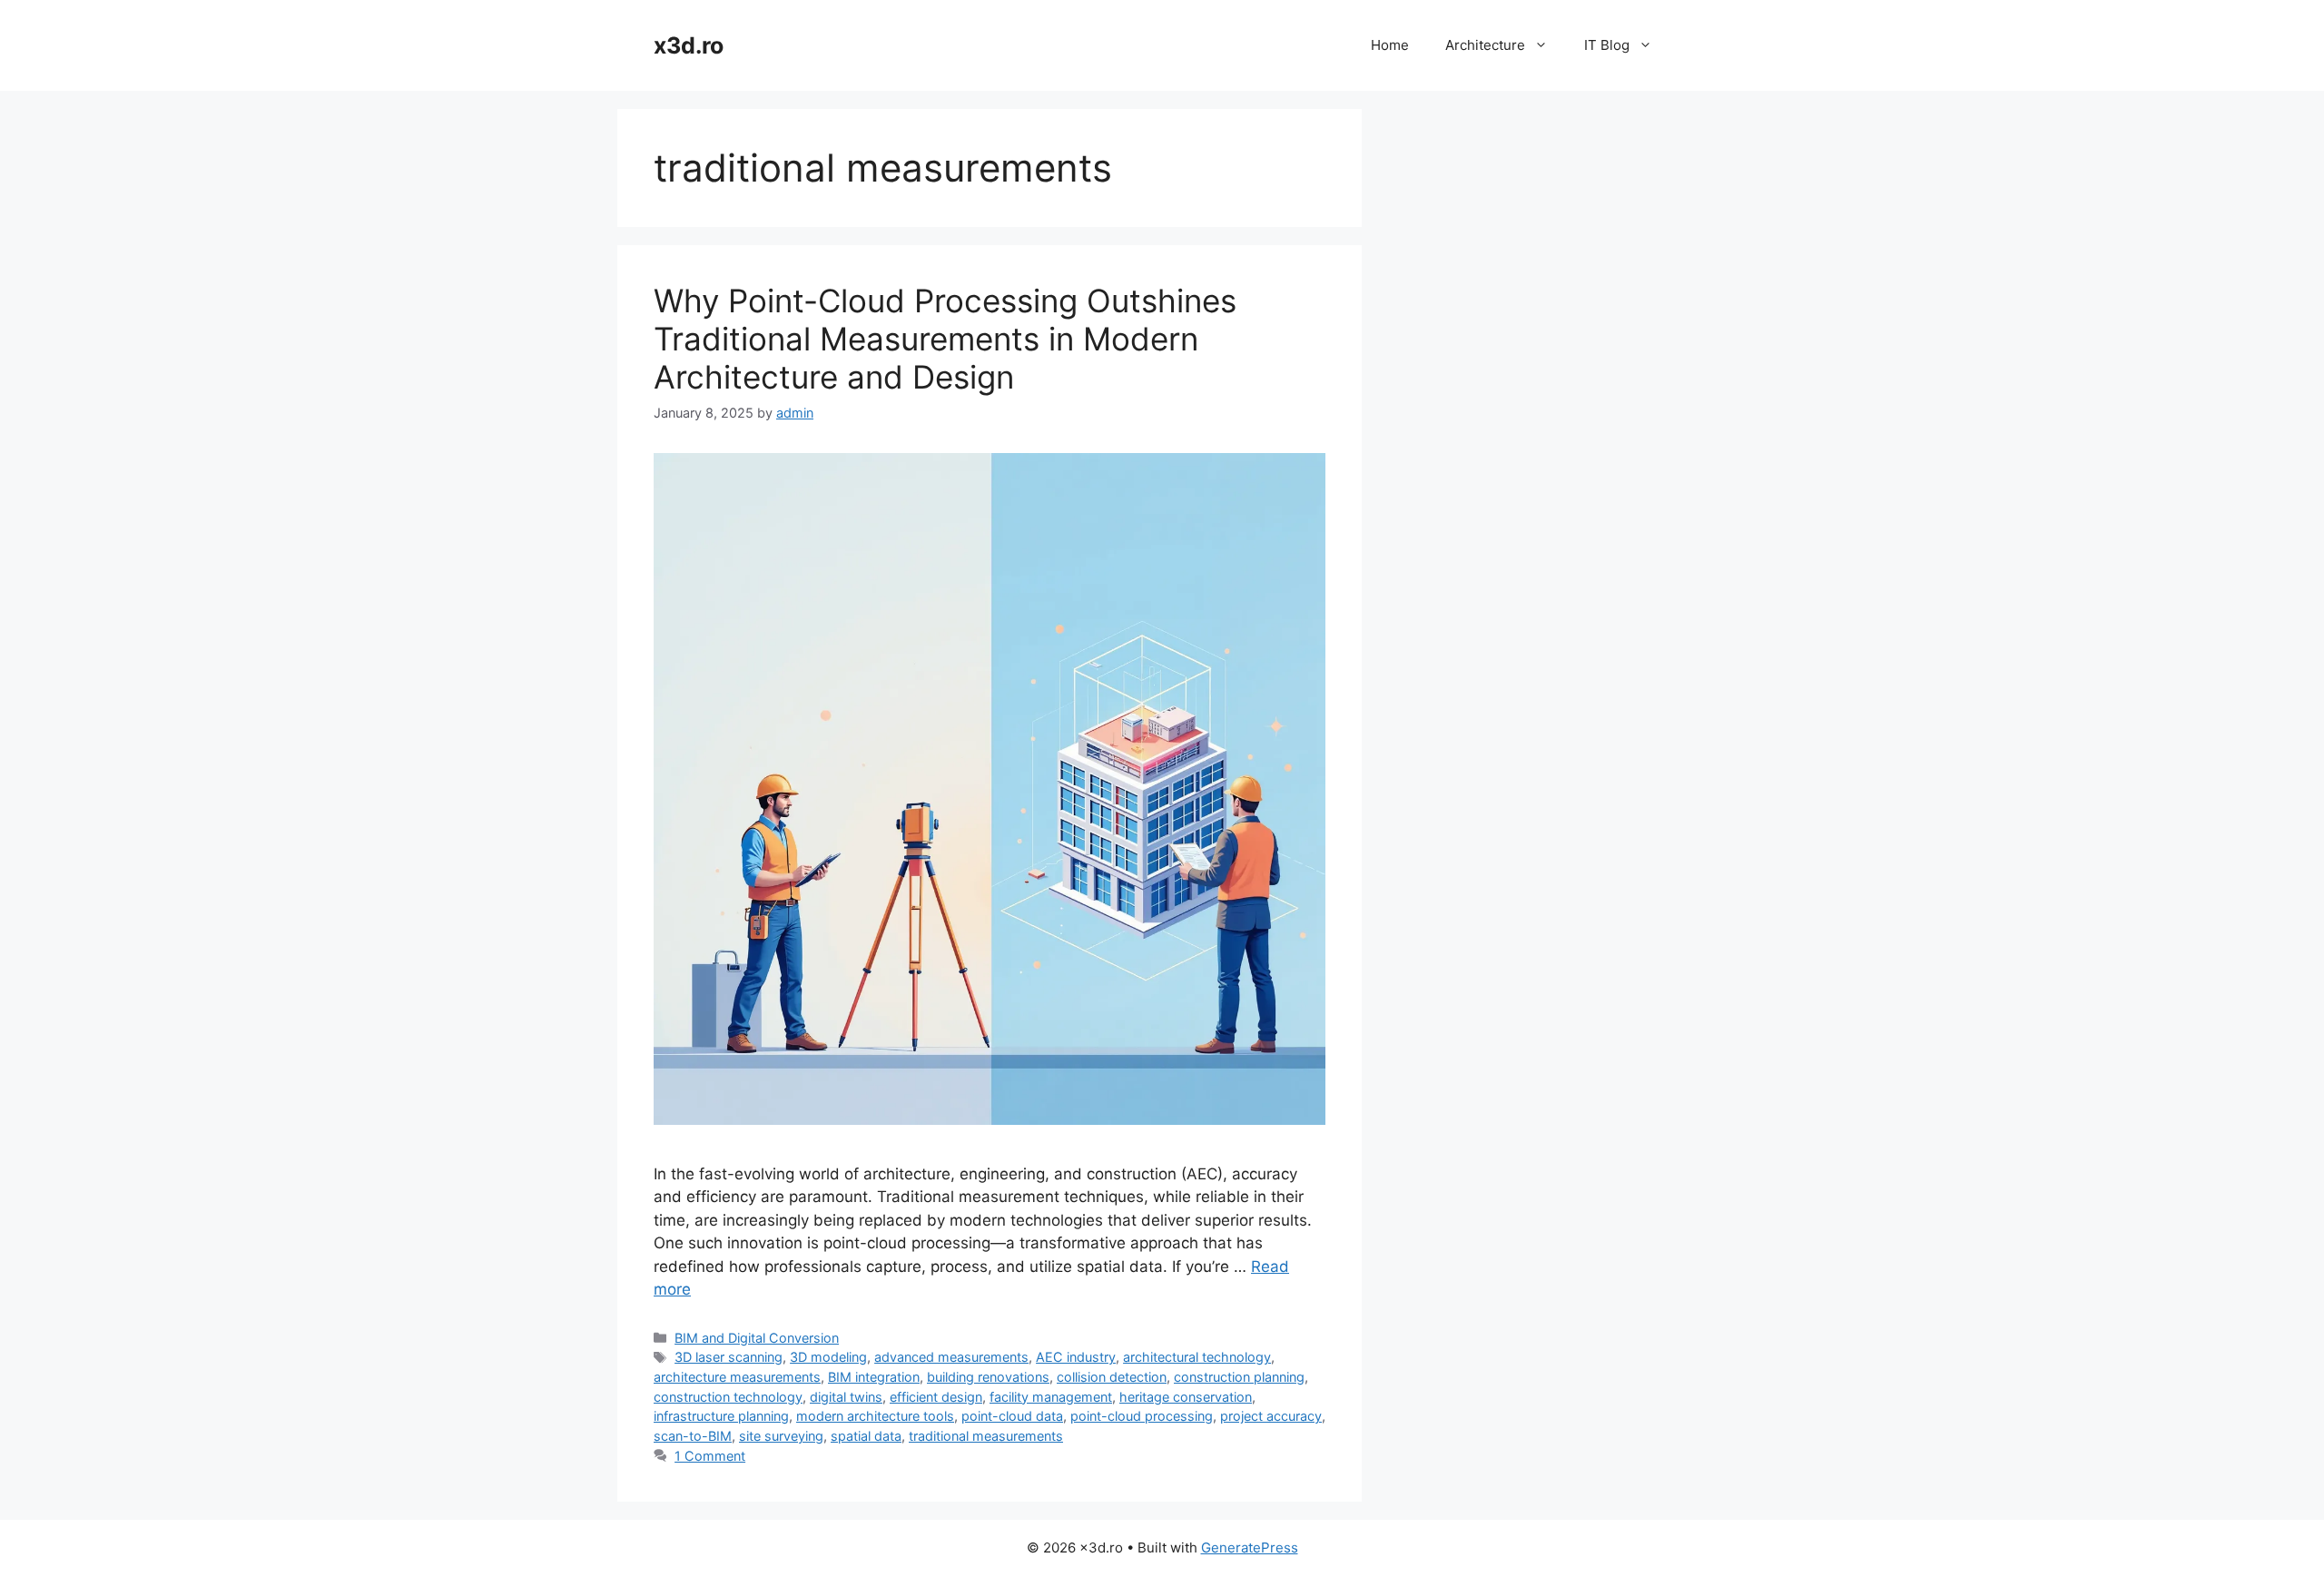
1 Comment (710, 1456)
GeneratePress (1250, 1547)
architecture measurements (737, 1377)
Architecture (1485, 45)
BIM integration (874, 1377)
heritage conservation (1186, 1397)
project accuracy (1271, 1416)
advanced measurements (951, 1357)
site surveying (781, 1436)
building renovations (988, 1377)
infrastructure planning (721, 1416)
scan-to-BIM (693, 1436)
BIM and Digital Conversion (757, 1338)
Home (1390, 45)
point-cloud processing (1142, 1416)
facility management (1051, 1397)
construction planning (1239, 1377)
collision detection (1112, 1377)
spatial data (866, 1436)
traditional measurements (986, 1436)
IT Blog (1607, 45)
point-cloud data (1012, 1416)
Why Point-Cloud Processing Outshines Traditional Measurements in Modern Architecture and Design (945, 339)
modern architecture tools (875, 1416)
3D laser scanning (729, 1357)
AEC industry (1076, 1357)
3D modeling (828, 1357)
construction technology (728, 1397)
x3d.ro (689, 45)
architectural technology (1197, 1357)
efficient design (936, 1397)
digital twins (846, 1397)
